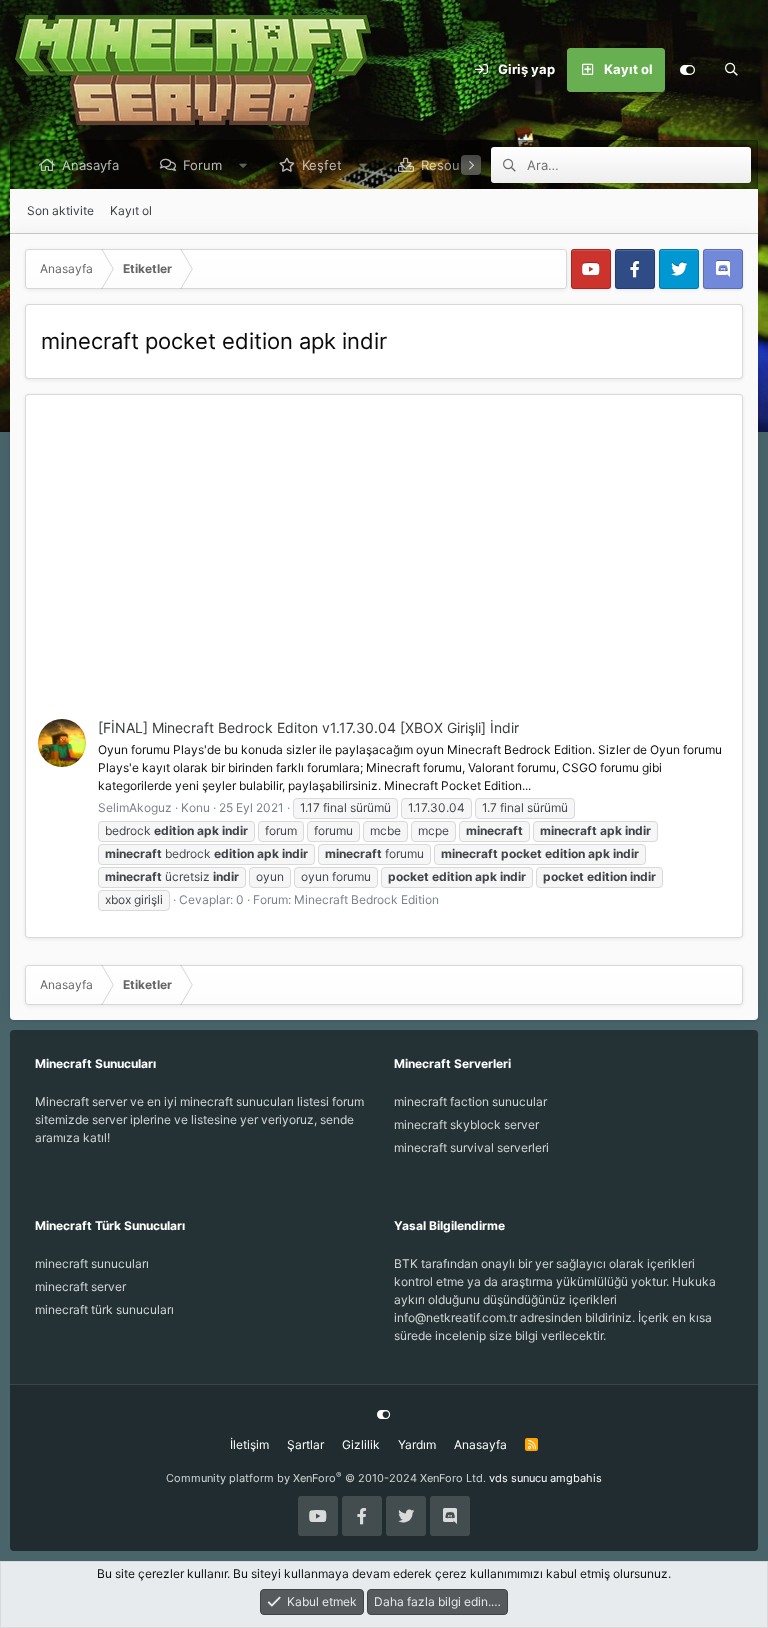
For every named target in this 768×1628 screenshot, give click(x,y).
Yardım (417, 1444)
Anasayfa (90, 165)
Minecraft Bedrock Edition (366, 899)
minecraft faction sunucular (470, 1101)
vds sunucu (518, 1478)
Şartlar (305, 1444)
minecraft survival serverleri (471, 1147)
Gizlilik (361, 1444)
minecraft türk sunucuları (104, 1309)
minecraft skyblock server (466, 1124)
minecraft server (80, 1286)
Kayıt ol (131, 210)
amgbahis (576, 1478)
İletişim (249, 1444)
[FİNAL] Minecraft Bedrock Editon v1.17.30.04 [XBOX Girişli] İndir (308, 727)
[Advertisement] (384, 569)
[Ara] (731, 70)
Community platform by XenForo (326, 1478)
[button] (243, 165)
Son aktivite (60, 210)
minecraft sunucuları (92, 1263)
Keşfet (322, 165)
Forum (202, 165)
